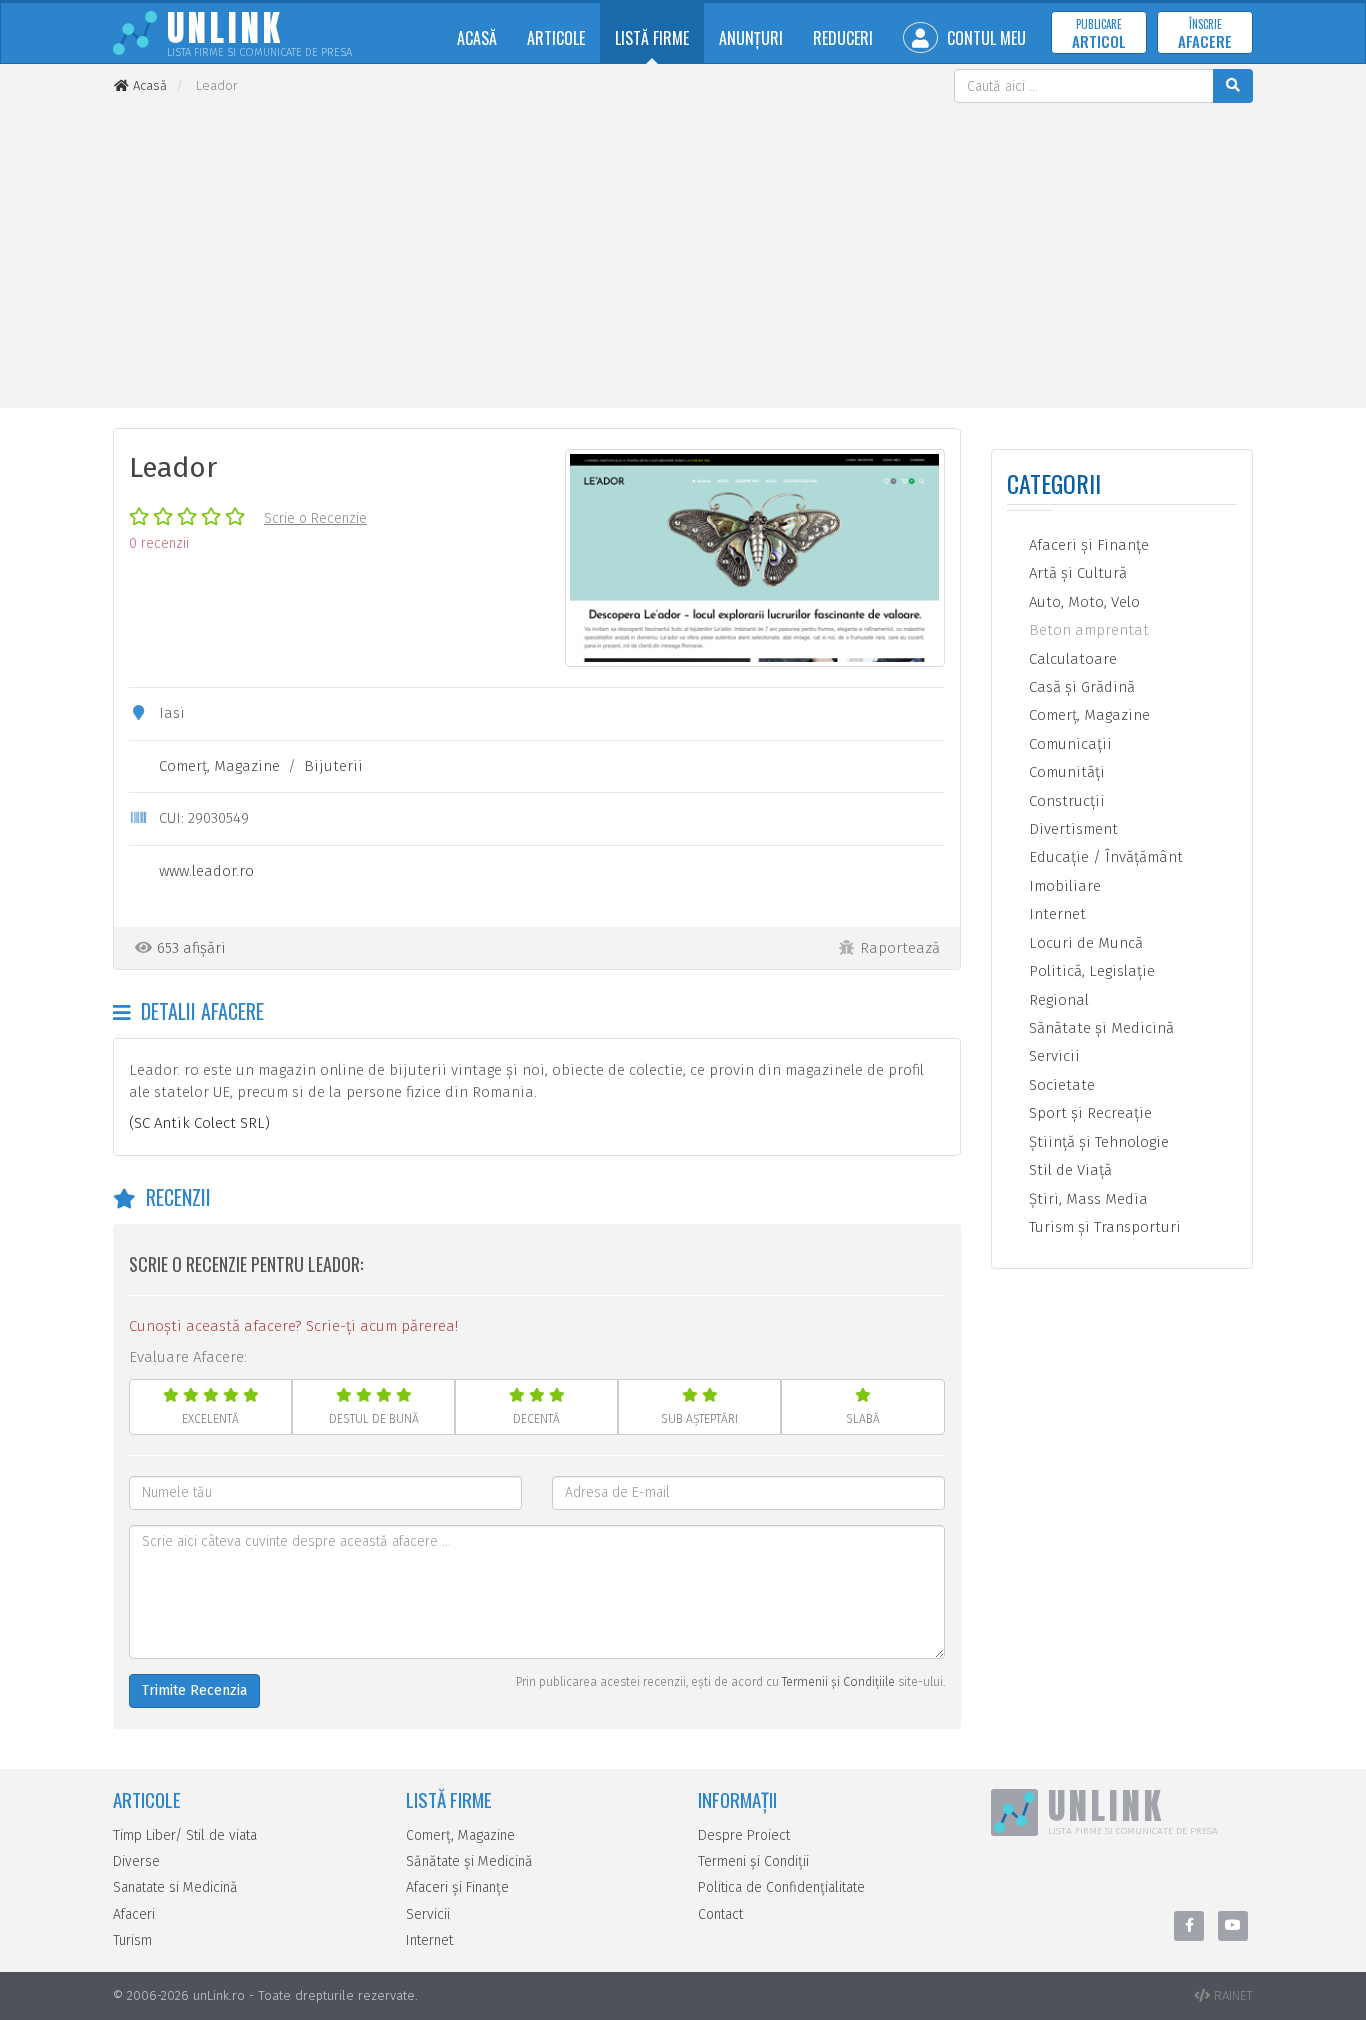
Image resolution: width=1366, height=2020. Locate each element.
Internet (1055, 914)
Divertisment (1071, 829)
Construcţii (1065, 801)
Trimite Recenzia (194, 1690)
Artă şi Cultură (1076, 573)
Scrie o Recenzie (315, 518)
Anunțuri (751, 38)
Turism (132, 1940)
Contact (720, 1914)
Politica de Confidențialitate (781, 1887)
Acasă (477, 38)
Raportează (900, 948)
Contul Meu (984, 38)
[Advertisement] (683, 253)
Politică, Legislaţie (1090, 971)
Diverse (136, 1861)
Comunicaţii (1068, 744)
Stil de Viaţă (1068, 1170)
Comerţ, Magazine (219, 766)
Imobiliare (1063, 886)
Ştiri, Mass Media (1086, 1199)
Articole (556, 38)
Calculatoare (1071, 659)
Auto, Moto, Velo (1082, 602)
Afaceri (134, 1914)
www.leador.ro (206, 871)
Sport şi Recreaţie (1088, 1113)
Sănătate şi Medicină (1099, 1028)
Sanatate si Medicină (175, 1887)
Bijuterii (333, 766)
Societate (1060, 1085)
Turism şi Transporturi (1103, 1227)
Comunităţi (1065, 772)
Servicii (1052, 1056)
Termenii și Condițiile (838, 1682)
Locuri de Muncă (1084, 943)
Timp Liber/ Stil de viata (185, 1835)
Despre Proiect (744, 1835)
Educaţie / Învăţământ (1104, 857)
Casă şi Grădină (1080, 687)
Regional (1057, 1000)
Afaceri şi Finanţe (1087, 545)
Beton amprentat (1087, 630)
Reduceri (843, 38)
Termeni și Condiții (753, 1861)
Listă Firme (652, 38)
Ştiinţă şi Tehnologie (1097, 1142)
